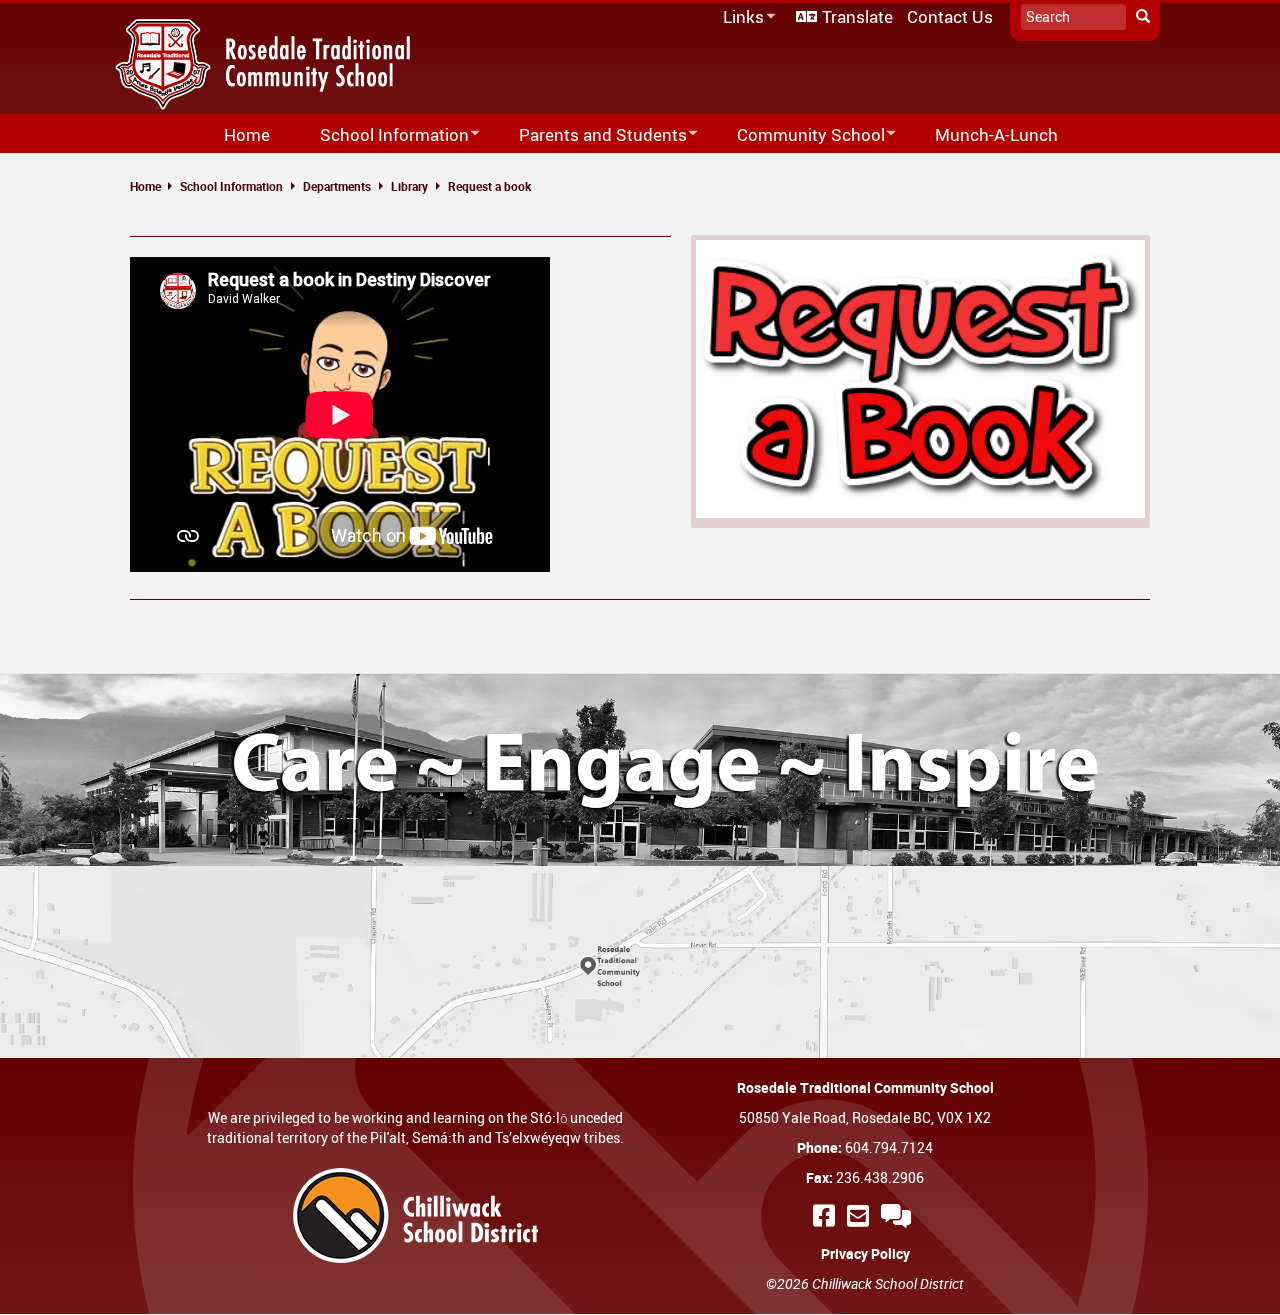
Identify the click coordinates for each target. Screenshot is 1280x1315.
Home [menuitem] (247, 134)
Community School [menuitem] (798, 135)
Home (145, 186)
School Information (231, 186)
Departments (337, 186)
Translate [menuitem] (857, 16)
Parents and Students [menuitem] (590, 135)
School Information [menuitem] (381, 135)
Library (409, 186)
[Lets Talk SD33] (899, 1215)
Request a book (489, 186)
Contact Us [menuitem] (950, 16)
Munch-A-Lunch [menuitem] (996, 134)
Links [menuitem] (740, 17)
